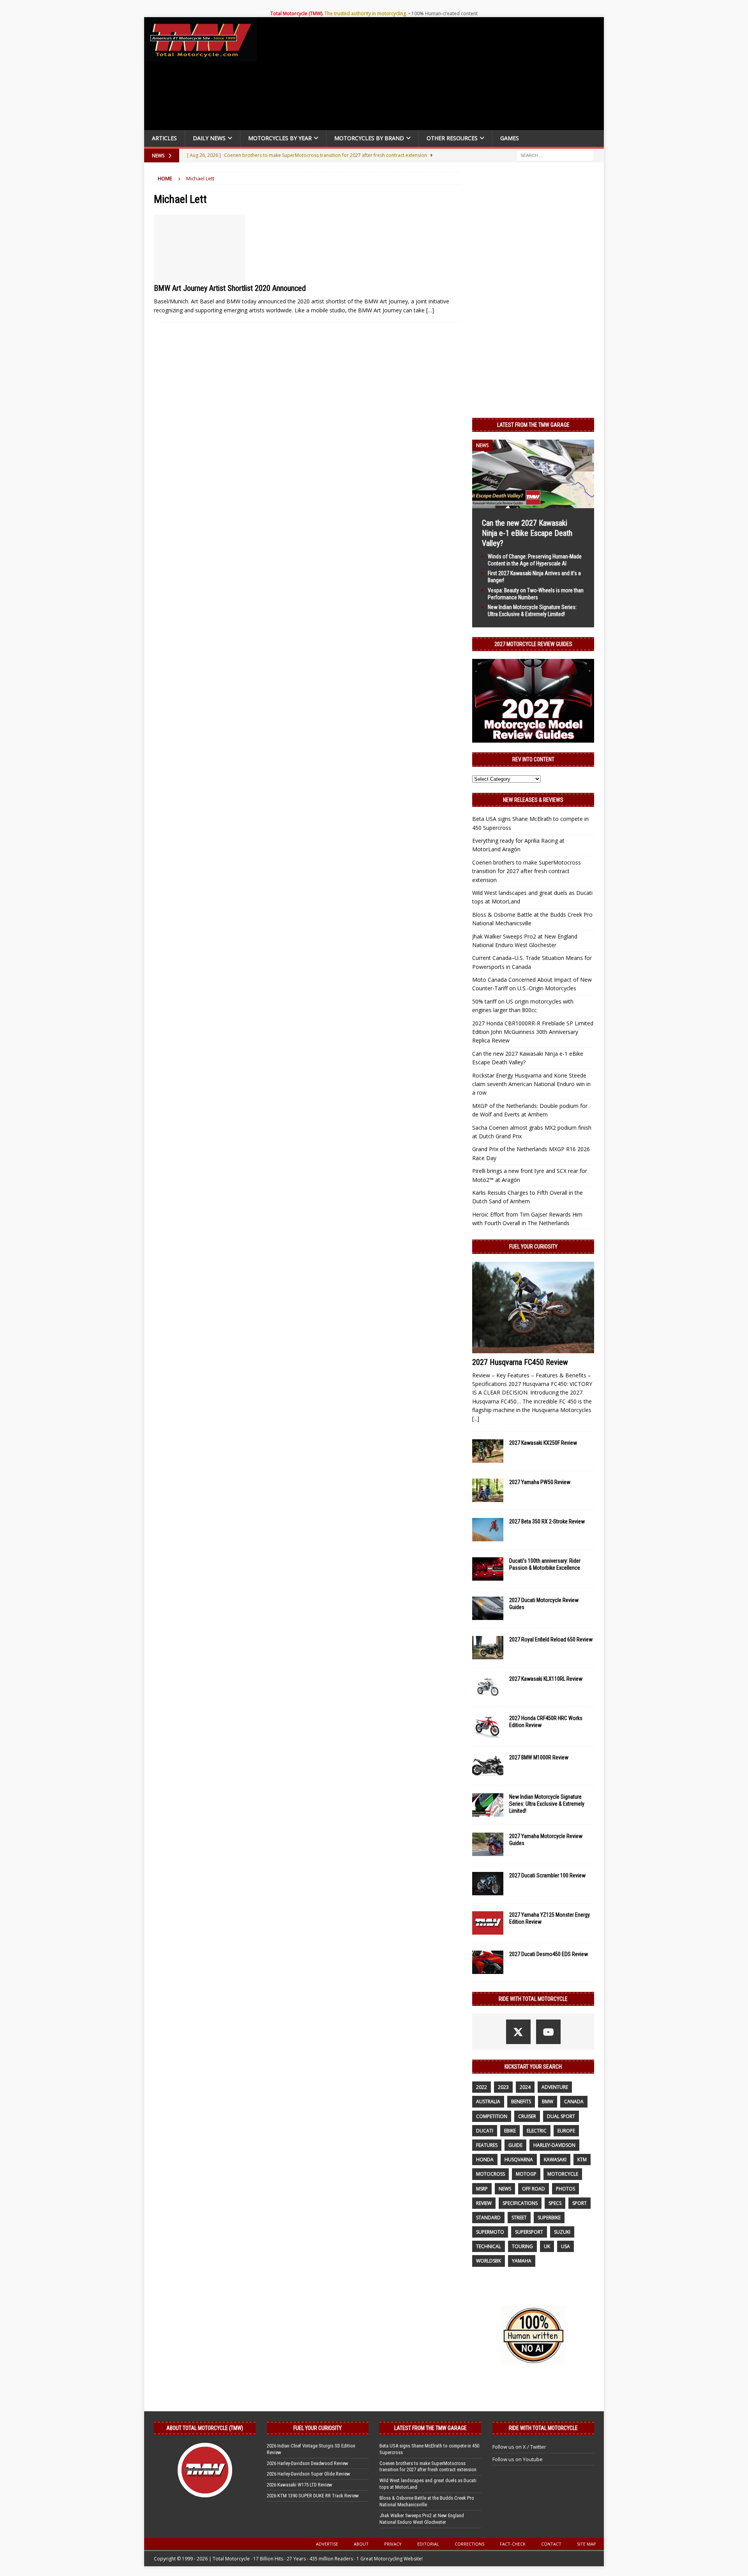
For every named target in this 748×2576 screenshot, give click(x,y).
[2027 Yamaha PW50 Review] (488, 1490)
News (505, 2189)
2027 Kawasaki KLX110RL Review (546, 1679)
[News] (200, 249)
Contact (551, 2544)
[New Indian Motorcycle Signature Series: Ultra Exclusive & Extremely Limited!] (488, 1805)
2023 (503, 2087)
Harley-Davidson (554, 2145)
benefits (521, 2101)
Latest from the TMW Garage (533, 425)
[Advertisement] (433, 76)
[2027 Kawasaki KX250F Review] (488, 1451)
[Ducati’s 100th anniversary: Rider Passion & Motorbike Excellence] (488, 1569)
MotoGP (526, 2174)
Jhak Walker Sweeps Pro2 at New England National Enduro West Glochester (422, 2519)
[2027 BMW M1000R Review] (488, 1766)
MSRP (482, 2189)
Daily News (209, 138)
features (487, 2145)
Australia (488, 2101)
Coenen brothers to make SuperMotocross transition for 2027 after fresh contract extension (527, 871)
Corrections (469, 2544)
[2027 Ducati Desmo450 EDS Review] (488, 1962)
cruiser (527, 2116)
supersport (529, 2232)
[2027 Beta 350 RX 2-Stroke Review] (488, 1530)
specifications (520, 2203)
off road (534, 2189)
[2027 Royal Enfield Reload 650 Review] (488, 1648)
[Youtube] (548, 2032)
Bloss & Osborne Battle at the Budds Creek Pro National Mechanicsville (427, 2501)
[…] (430, 310)
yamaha (522, 2261)
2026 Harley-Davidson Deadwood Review (308, 2463)
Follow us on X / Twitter (519, 2447)
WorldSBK (489, 2261)
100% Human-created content (445, 13)
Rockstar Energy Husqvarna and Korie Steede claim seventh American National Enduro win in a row (531, 1084)
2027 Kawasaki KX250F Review (543, 1443)
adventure (555, 2087)
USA (565, 2246)
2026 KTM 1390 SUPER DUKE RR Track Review (313, 2496)
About (361, 2544)
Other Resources (452, 138)
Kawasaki (555, 2160)
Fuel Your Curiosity (533, 1247)
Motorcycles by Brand (369, 138)
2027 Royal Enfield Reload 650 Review (551, 1639)
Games (510, 138)
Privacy (393, 2544)
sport (580, 2203)
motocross (490, 2174)
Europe (566, 2131)
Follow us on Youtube (518, 2459)
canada (574, 2101)
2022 (482, 2087)
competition (492, 2116)
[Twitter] (518, 2032)
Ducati (485, 2131)
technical (489, 2246)
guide (515, 2145)
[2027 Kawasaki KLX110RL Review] (488, 1687)
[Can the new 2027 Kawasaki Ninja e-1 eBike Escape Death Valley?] (533, 503)
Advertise (327, 2544)
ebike (510, 2131)
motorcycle (563, 2174)
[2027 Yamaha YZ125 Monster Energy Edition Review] (488, 1923)
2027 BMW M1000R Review (539, 1757)
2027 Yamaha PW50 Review (540, 1482)
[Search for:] (555, 155)
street (519, 2218)
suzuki (562, 2232)
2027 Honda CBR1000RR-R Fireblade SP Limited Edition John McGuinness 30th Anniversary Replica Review (533, 1032)
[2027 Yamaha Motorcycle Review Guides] (488, 1844)
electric (537, 2131)
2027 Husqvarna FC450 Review (520, 1362)
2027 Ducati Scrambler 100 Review (547, 1875)
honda (485, 2160)
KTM (582, 2160)
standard (488, 2218)
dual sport (561, 2116)
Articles (164, 138)
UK (547, 2246)
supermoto (490, 2232)
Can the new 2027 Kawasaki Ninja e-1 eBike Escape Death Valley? (527, 533)
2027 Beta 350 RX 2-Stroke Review (547, 1521)
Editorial (428, 2544)
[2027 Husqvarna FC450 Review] (533, 1307)
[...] (476, 1418)
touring (522, 2246)
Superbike (549, 2218)
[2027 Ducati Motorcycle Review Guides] (488, 1608)
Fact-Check (513, 2544)
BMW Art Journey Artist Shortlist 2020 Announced (230, 288)
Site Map (587, 2544)
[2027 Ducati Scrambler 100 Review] (488, 1884)
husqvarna (519, 2160)
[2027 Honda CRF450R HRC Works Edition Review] (488, 1726)
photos (565, 2189)
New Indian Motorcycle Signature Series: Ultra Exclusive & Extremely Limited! (547, 1804)
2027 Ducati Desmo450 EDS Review (549, 1954)
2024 (525, 2087)
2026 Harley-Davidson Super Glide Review (309, 2474)
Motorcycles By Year (280, 138)
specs (555, 2203)
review (484, 2203)
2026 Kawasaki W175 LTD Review (300, 2485)
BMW (548, 2101)
